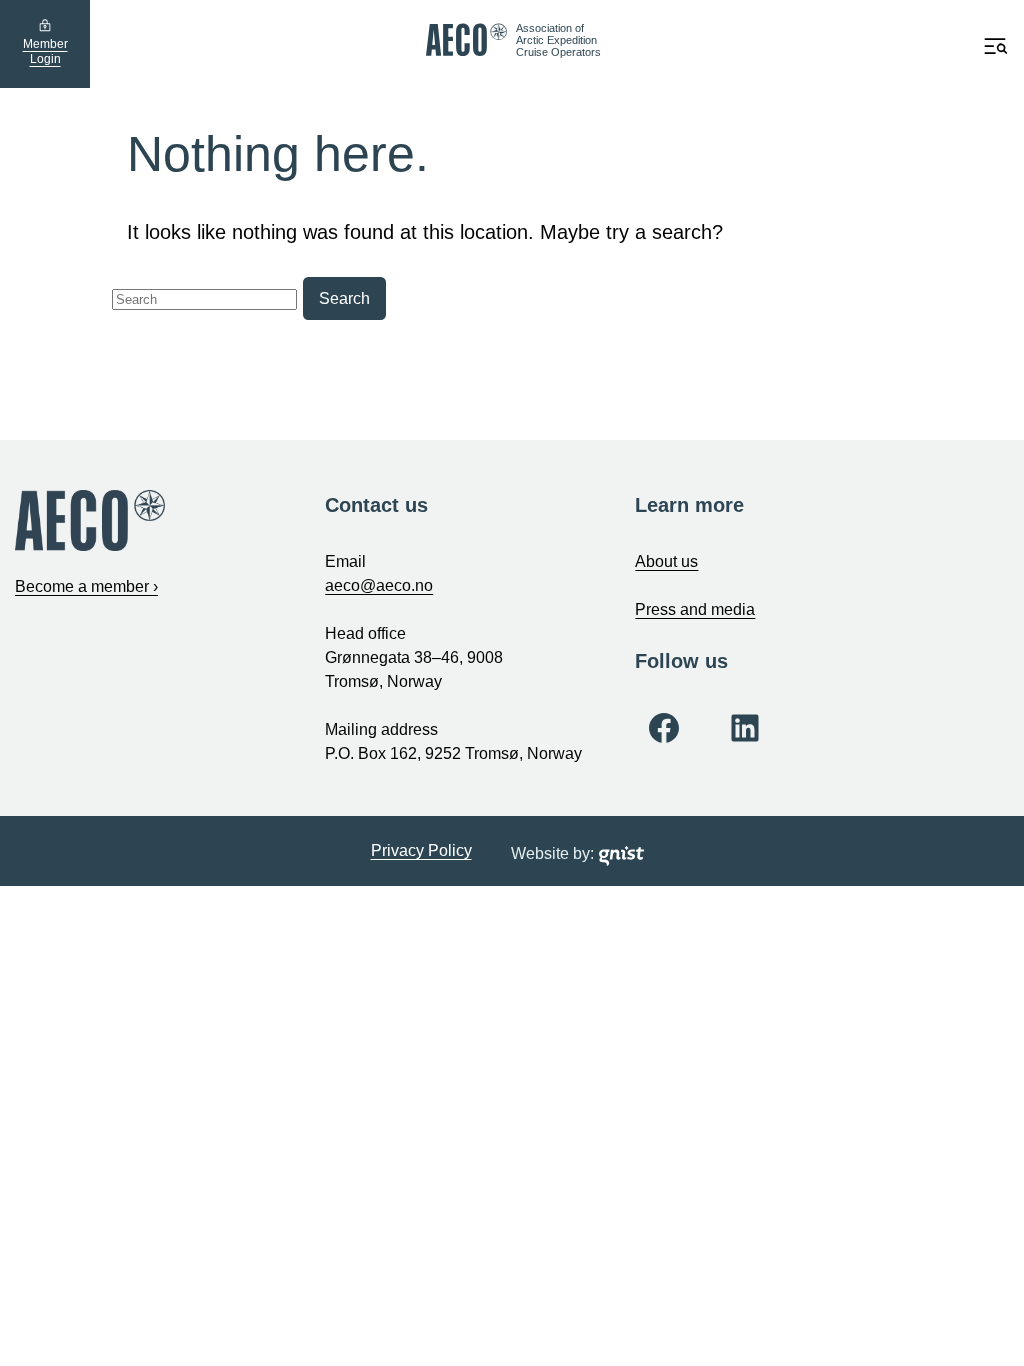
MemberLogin (45, 52)
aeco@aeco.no (379, 585)
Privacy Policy (421, 850)
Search (344, 298)
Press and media (695, 609)
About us (666, 561)
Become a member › (86, 586)
